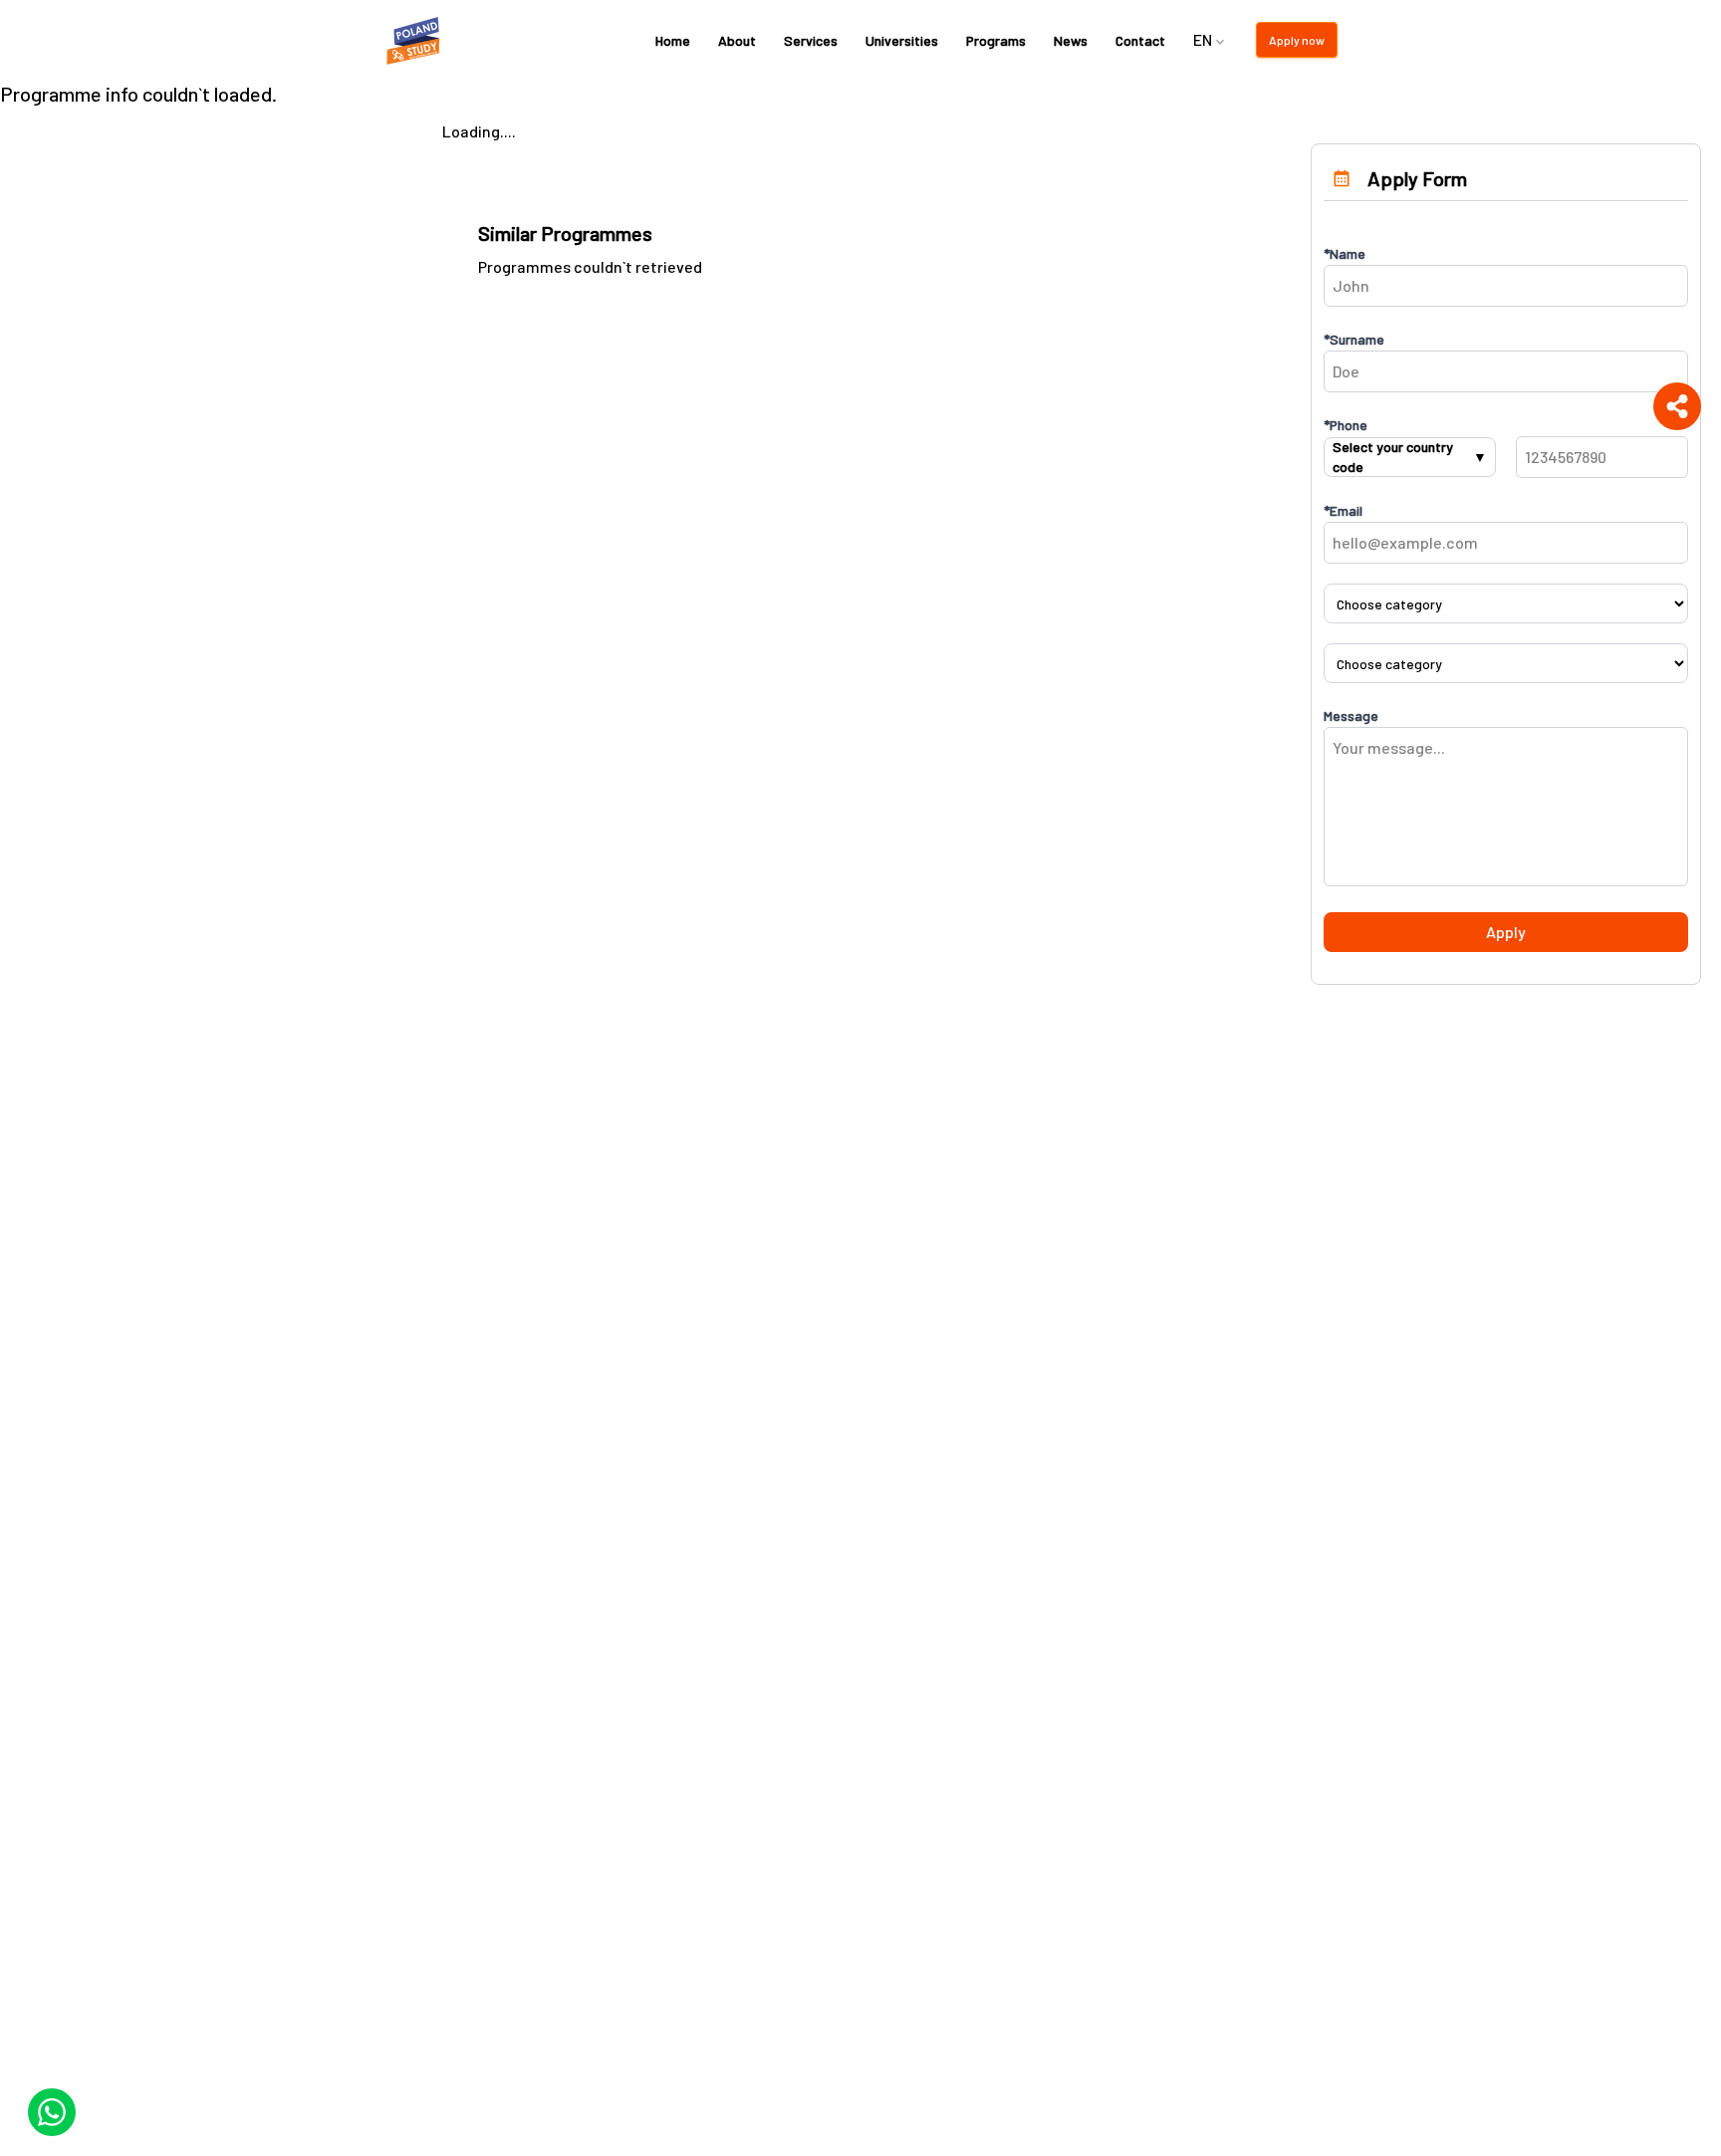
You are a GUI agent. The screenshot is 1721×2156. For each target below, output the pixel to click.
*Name (1345, 253)
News (1071, 40)
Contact (1140, 40)
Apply (1506, 932)
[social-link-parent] (1677, 406)
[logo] (416, 40)
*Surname (1354, 339)
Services (811, 40)
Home (673, 40)
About (737, 40)
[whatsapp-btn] (52, 2112)
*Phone (1346, 425)
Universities (902, 40)
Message (1351, 716)
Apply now (1297, 40)
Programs (996, 40)
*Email (1343, 510)
